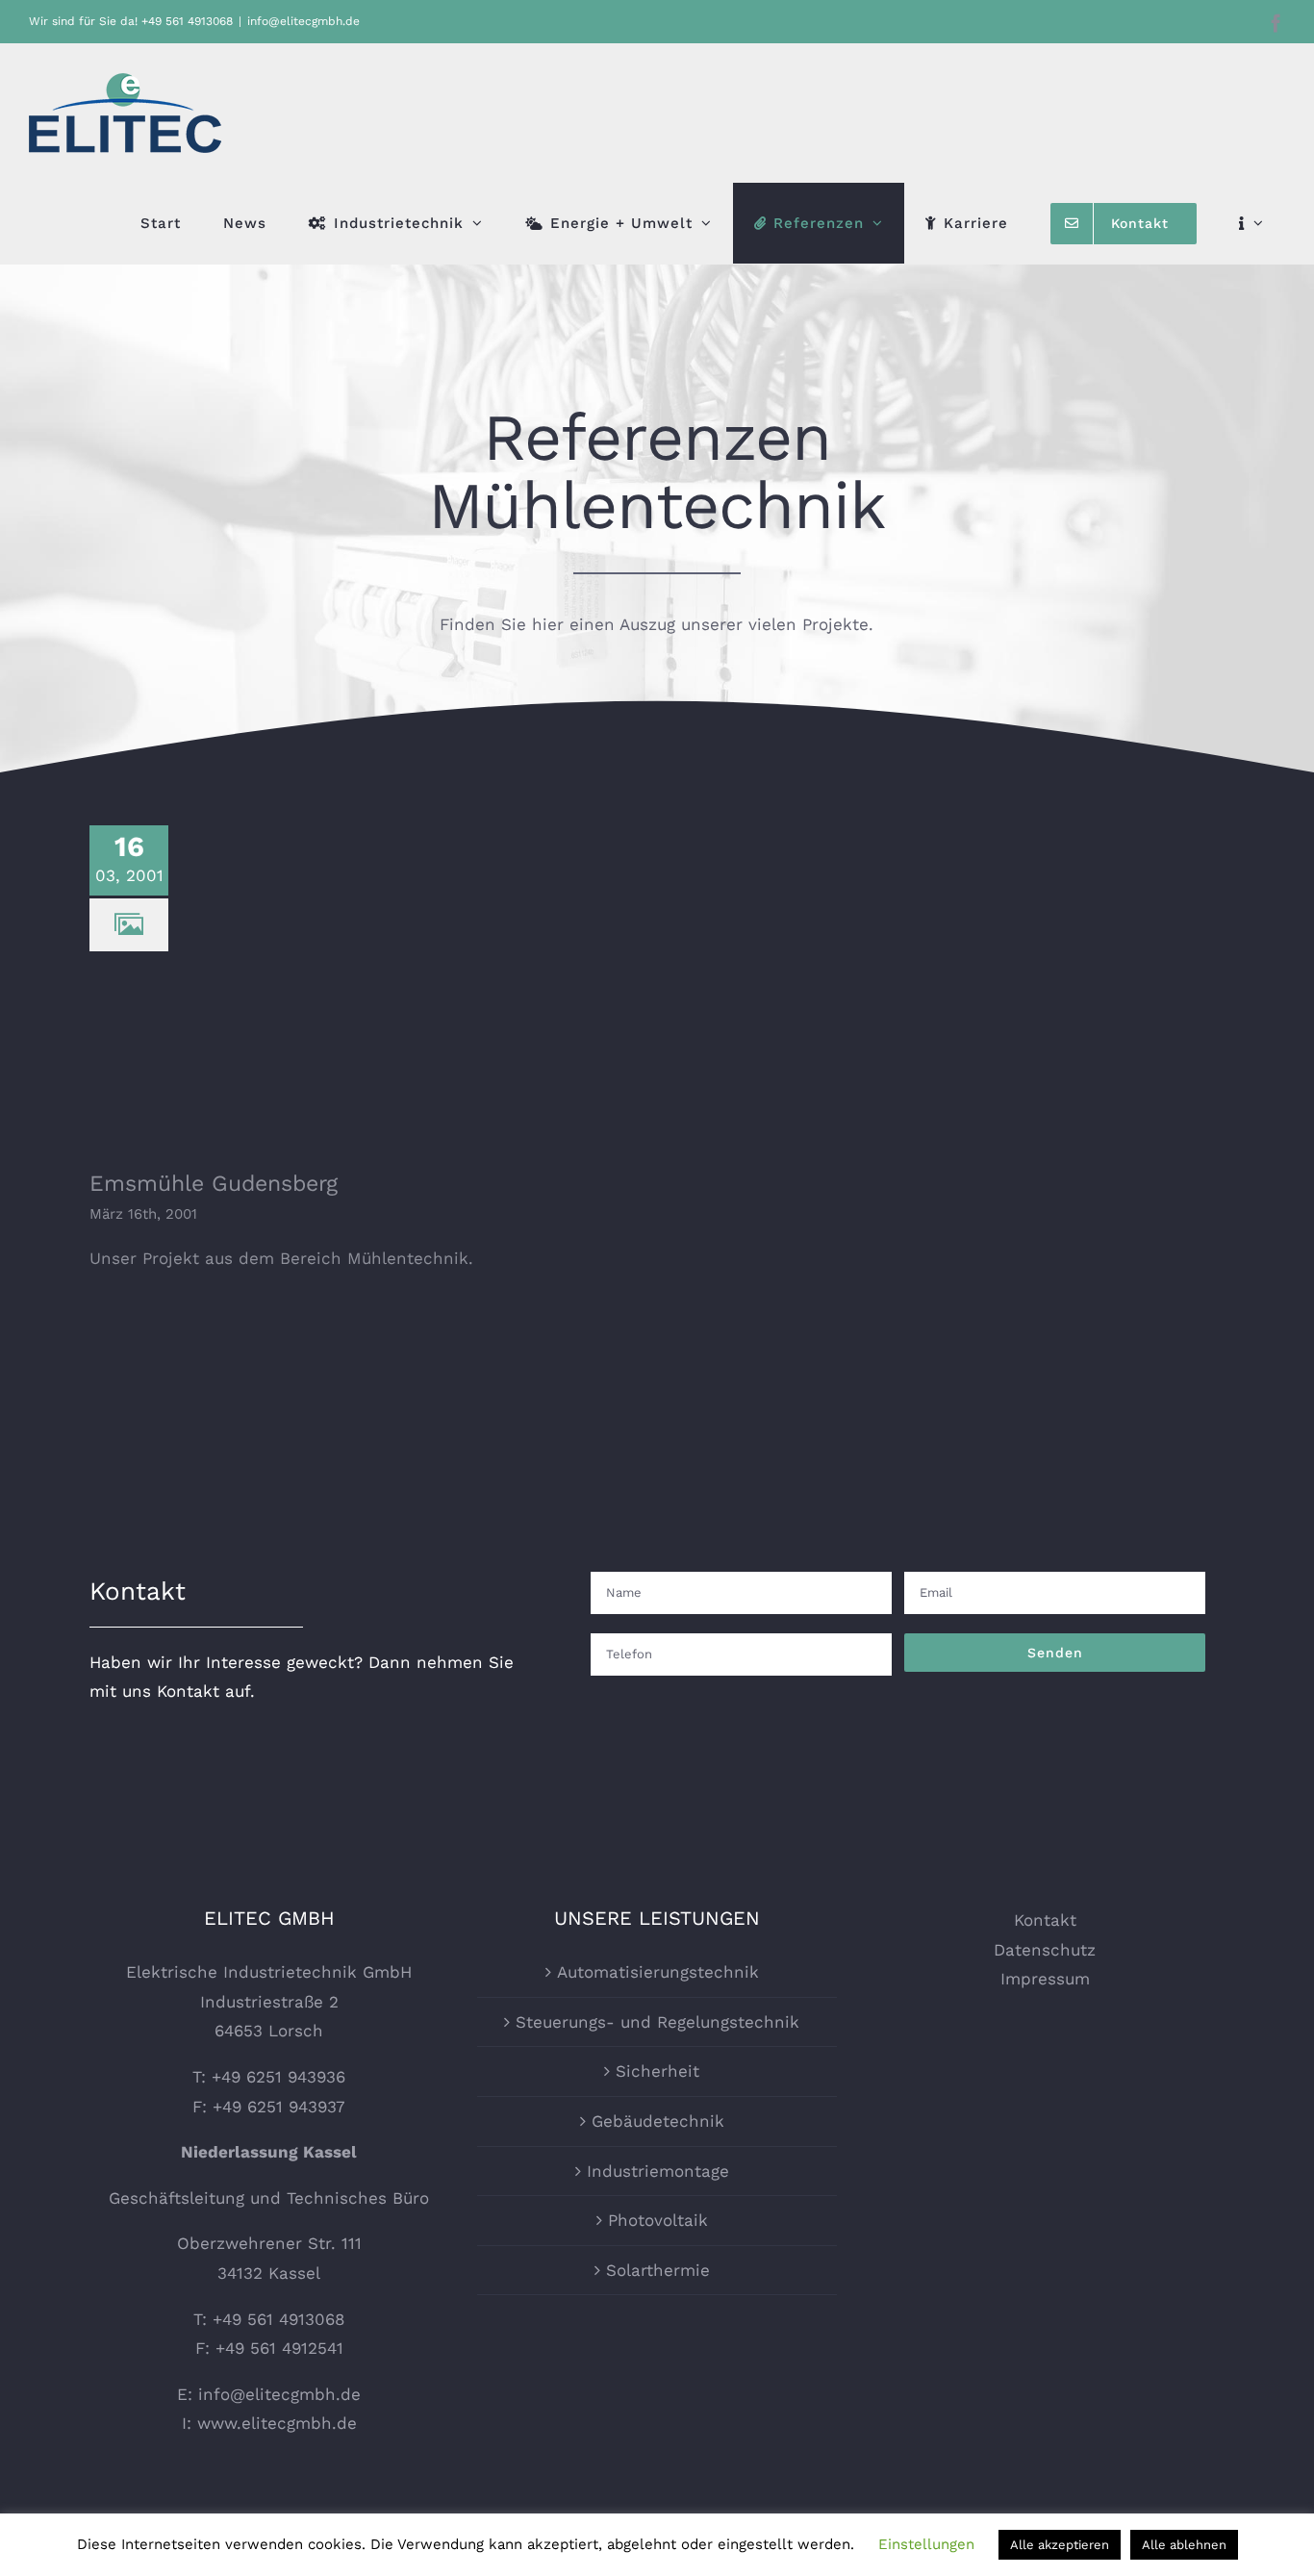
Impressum (1045, 1979)
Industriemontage (658, 2171)
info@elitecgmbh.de (303, 21)
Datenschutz (1045, 1950)
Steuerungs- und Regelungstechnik (657, 2022)
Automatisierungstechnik (658, 1972)
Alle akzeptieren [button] (1060, 2545)
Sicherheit (657, 2071)
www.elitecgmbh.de (277, 2423)
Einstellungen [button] (926, 2544)
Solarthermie (658, 2270)
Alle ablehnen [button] (1184, 2545)
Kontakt (1045, 1920)
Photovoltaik (658, 2220)
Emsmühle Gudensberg (339, 962)
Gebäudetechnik (658, 2121)
